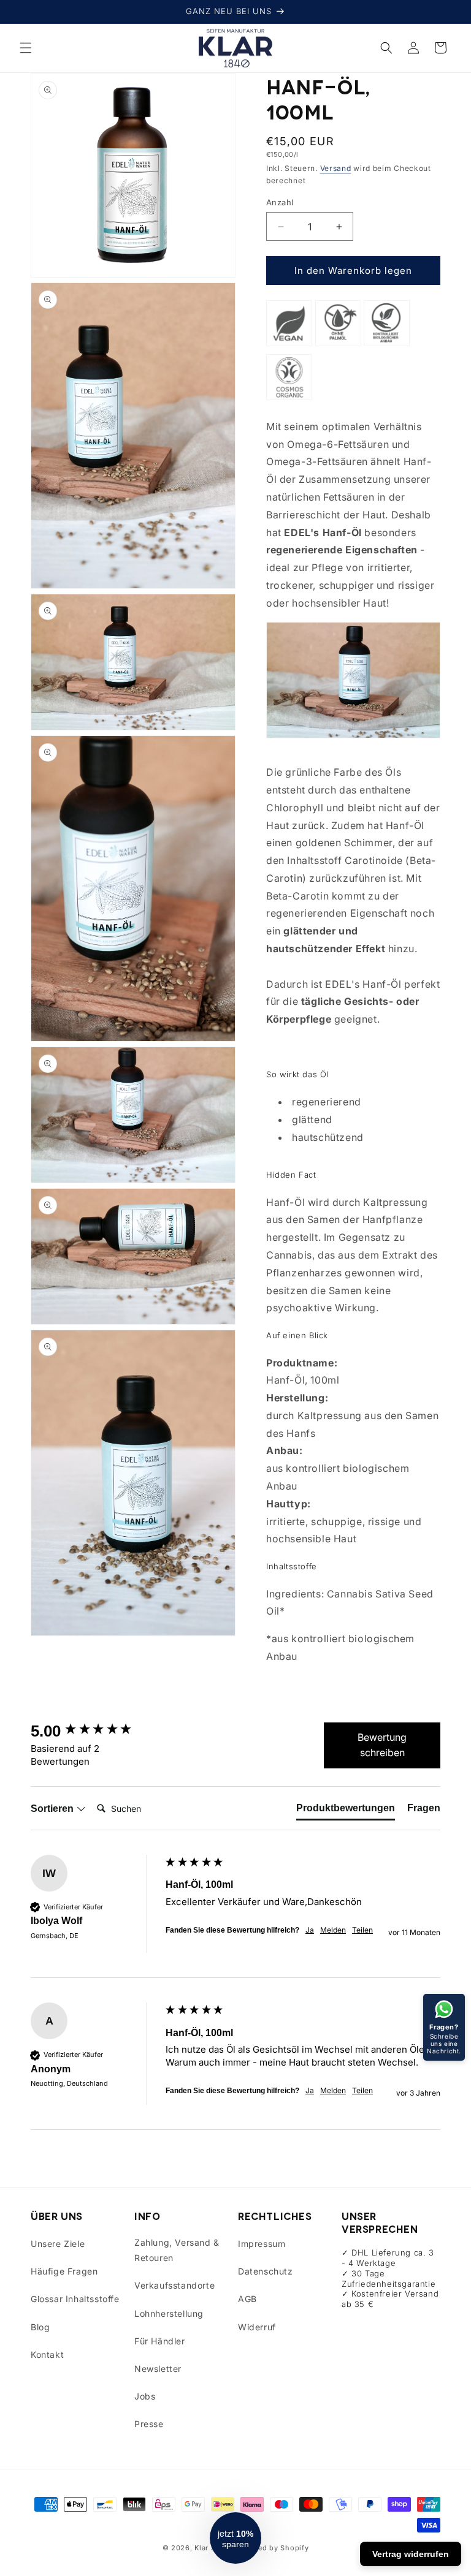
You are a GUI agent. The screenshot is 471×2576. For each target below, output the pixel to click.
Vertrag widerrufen (411, 2554)
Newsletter (158, 2369)
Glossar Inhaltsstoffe (75, 2299)
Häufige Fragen (64, 2271)
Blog (40, 2327)
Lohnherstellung (169, 2313)
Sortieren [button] (53, 1809)
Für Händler (160, 2341)
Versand (336, 168)
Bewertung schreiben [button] (382, 1745)
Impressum (262, 2244)
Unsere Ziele (58, 2244)
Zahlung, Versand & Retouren (177, 2250)
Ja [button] (310, 1930)
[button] (26, 48)
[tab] (346, 1811)
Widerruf (257, 2327)
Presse (149, 2424)
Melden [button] (333, 1930)
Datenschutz (266, 2271)
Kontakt (47, 2354)
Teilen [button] (362, 1930)
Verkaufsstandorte (174, 2285)
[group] (95, 1731)
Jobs (145, 2396)
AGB (247, 2299)
